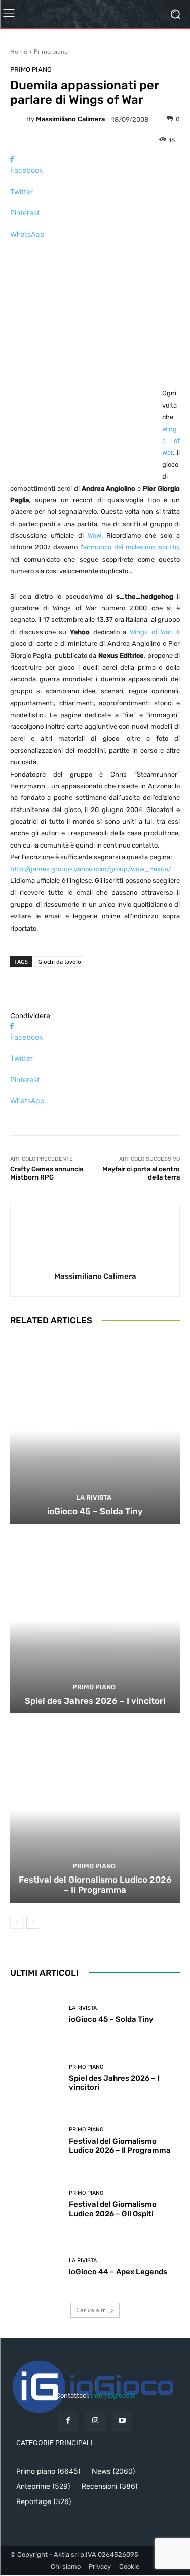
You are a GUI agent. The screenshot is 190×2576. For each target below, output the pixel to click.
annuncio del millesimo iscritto (131, 547)
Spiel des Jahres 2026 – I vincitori (95, 1701)
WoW (94, 536)
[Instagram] (95, 2421)
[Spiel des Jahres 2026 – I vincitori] (95, 1620)
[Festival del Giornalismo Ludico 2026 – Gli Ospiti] (36, 2204)
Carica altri (91, 2310)
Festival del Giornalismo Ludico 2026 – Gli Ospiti (113, 2209)
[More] (95, 252)
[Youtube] (122, 2421)
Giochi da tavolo (60, 961)
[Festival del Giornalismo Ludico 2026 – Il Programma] (95, 1809)
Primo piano (51, 51)
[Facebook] (68, 2421)
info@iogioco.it (113, 2395)
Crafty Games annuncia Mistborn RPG (47, 1173)
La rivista (94, 1498)
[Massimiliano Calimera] (18, 119)
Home (19, 51)
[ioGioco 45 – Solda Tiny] (95, 1431)
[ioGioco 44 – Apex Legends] (36, 2268)
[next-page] (33, 1922)
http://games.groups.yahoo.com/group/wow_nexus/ (91, 869)
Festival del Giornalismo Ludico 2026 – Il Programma (95, 1885)
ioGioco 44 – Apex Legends (118, 2272)
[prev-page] (16, 1922)
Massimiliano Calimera (70, 119)
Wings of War (171, 441)
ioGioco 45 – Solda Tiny (95, 1511)
